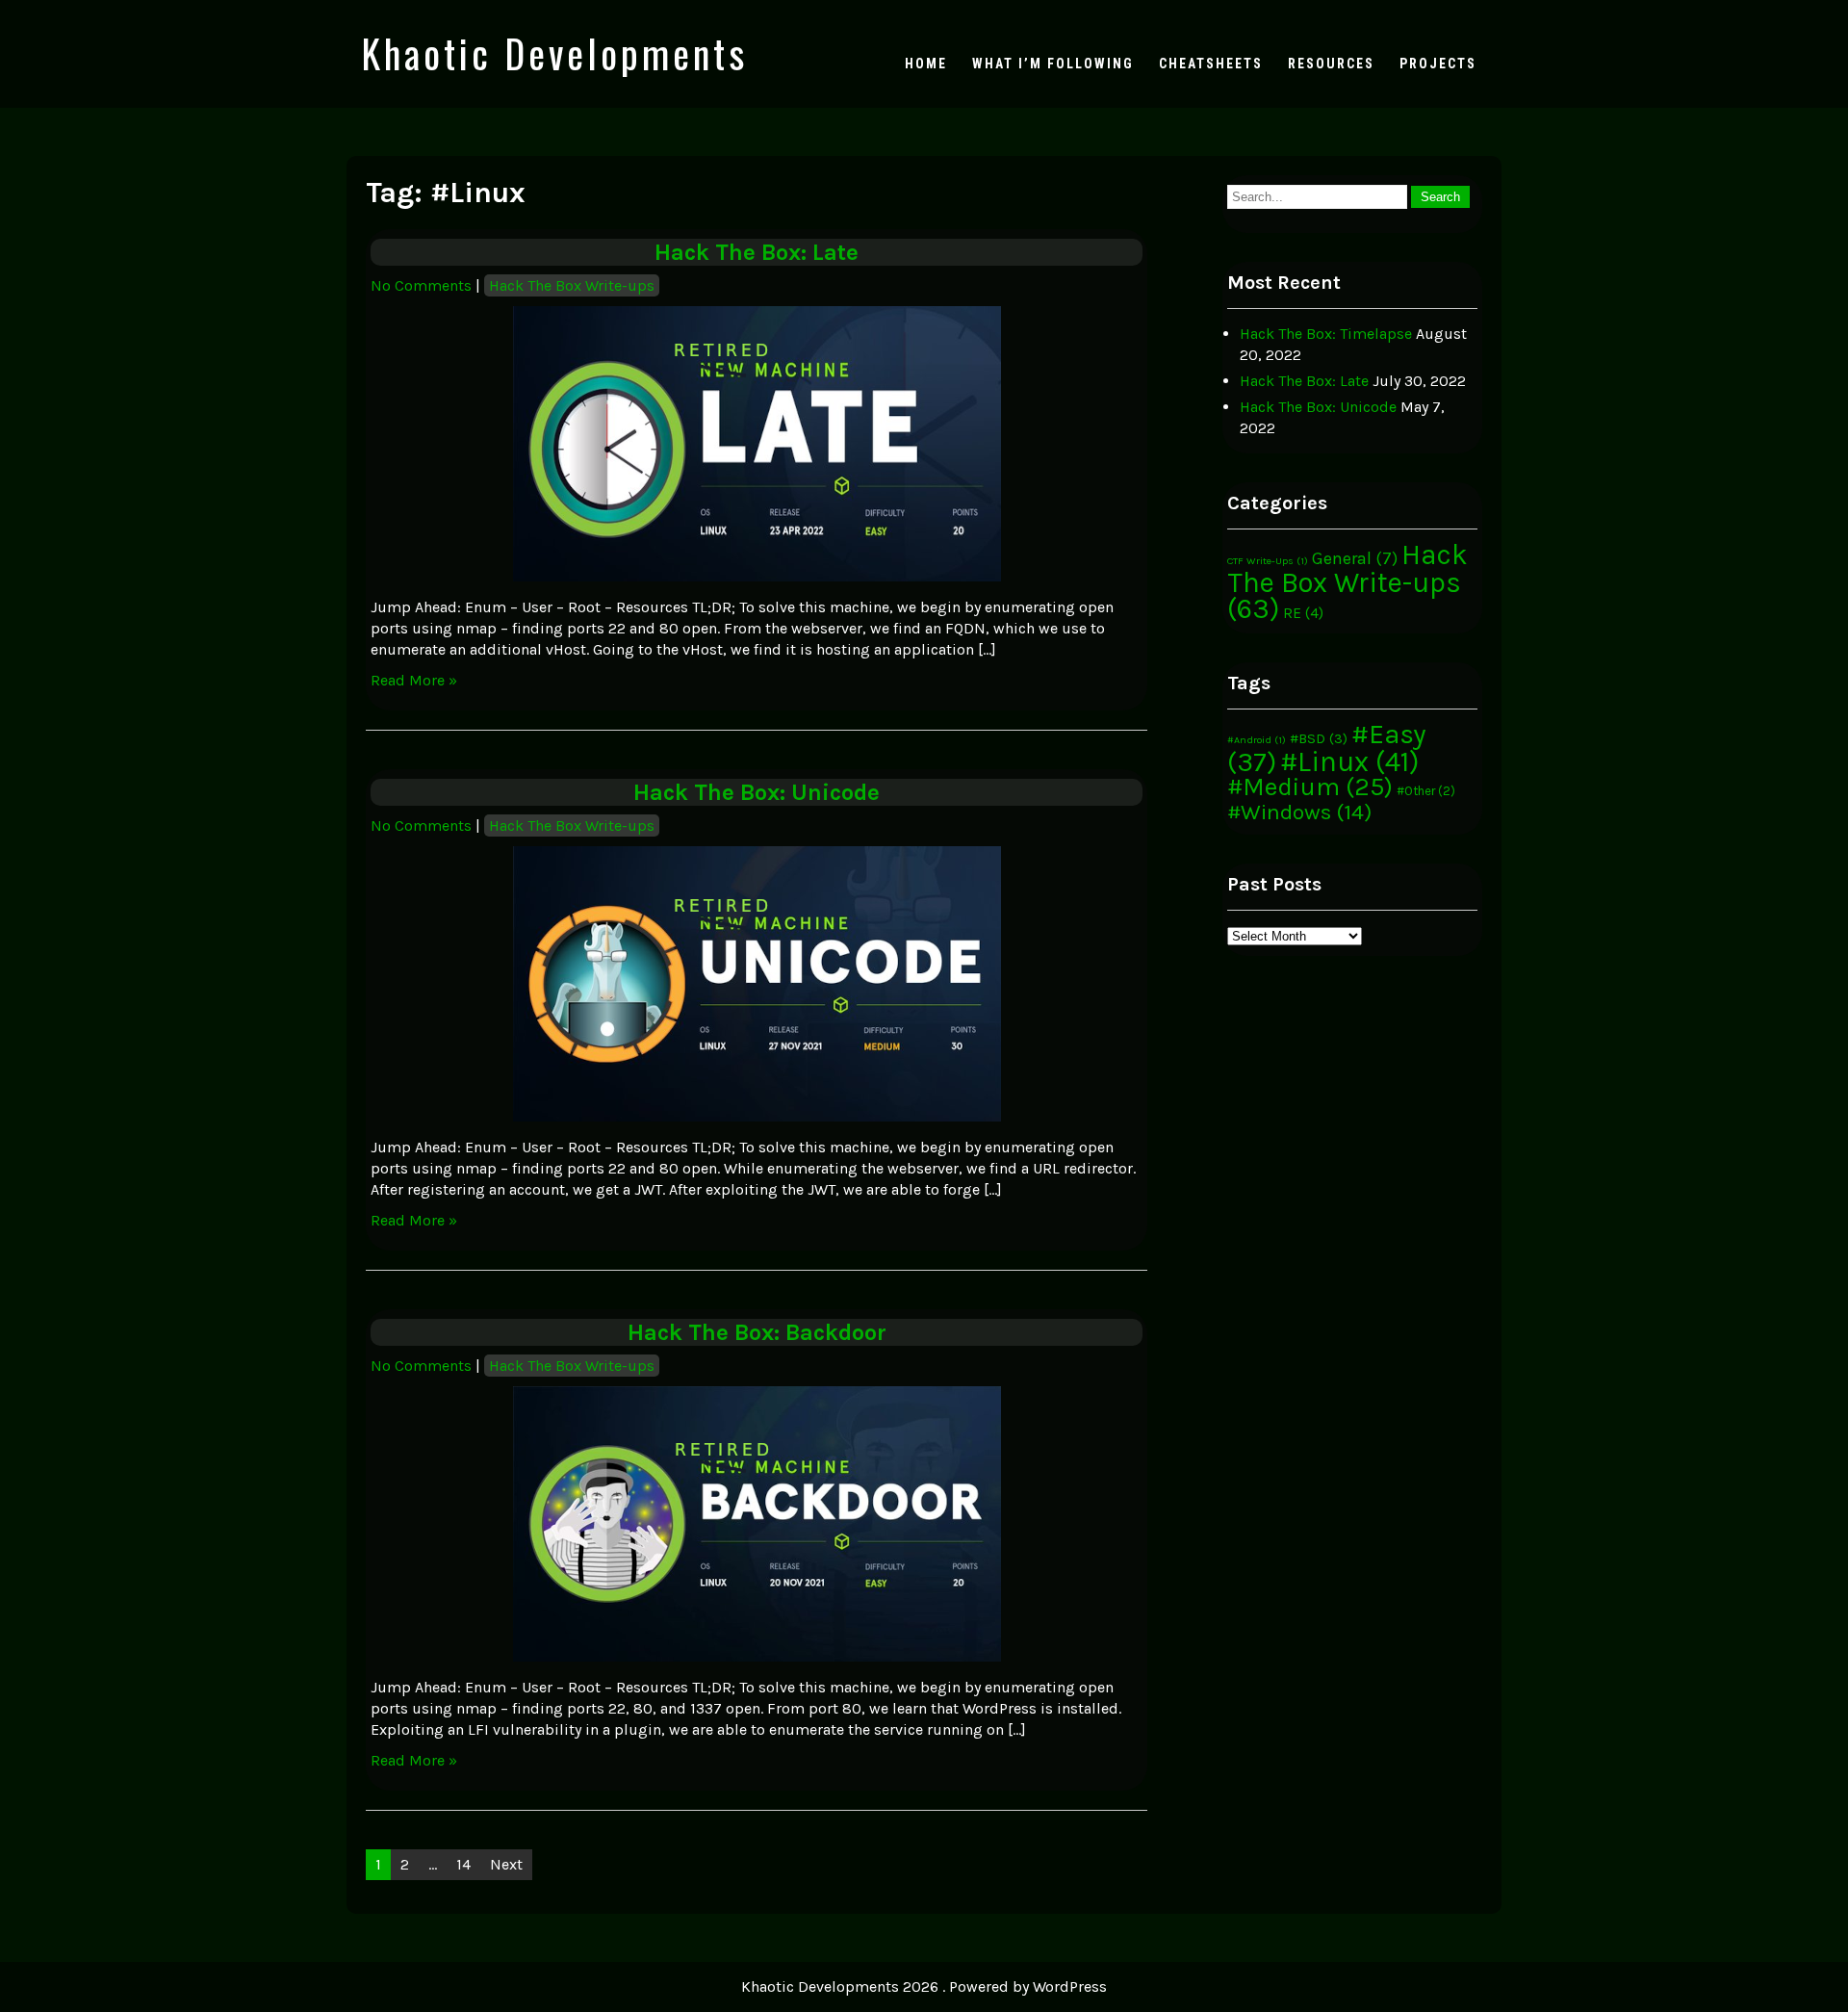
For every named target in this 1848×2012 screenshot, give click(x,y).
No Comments (421, 285)
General (1355, 558)
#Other (1426, 791)
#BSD (1319, 738)
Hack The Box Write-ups (572, 285)
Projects (1438, 64)
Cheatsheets (1211, 64)
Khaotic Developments (554, 53)
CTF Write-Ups (1268, 561)
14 (463, 1864)
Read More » (414, 680)
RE (1303, 613)
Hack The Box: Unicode (757, 792)
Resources (1331, 64)
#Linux (1349, 761)
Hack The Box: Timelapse (1326, 334)
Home (926, 64)
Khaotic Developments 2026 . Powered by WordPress (924, 1986)
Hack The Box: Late (757, 252)
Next (506, 1864)
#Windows (1300, 812)
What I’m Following (1053, 64)
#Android (1257, 740)
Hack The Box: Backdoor (757, 1332)
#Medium (1310, 787)
